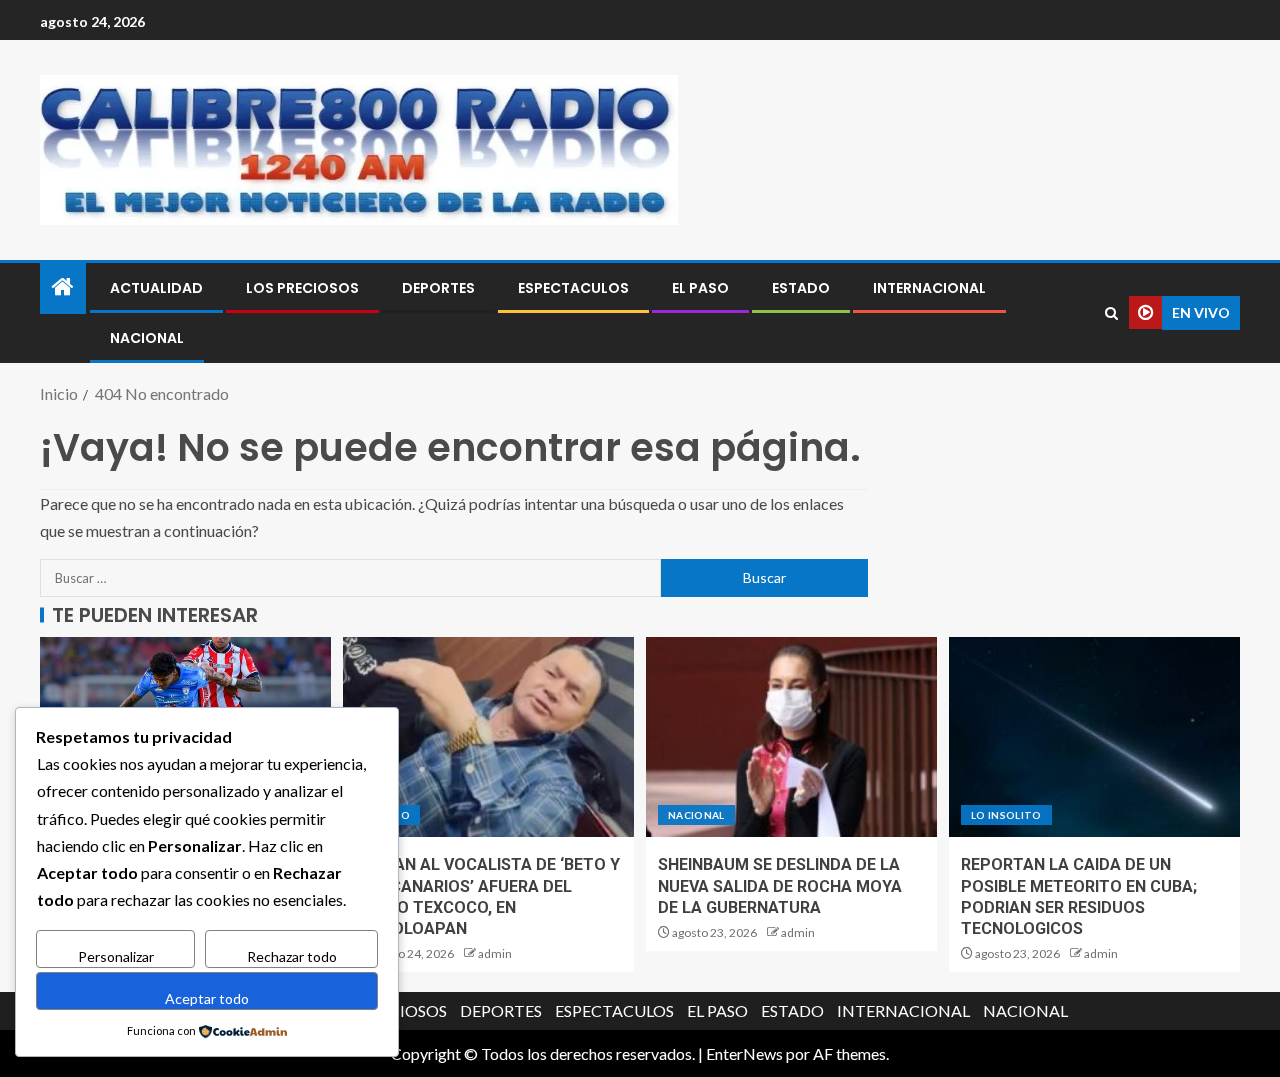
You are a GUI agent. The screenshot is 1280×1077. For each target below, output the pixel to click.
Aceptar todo (207, 998)
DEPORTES (438, 288)
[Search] (1111, 313)
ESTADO (801, 288)
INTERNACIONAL (929, 288)
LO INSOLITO (1006, 815)
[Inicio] (63, 287)
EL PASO (700, 288)
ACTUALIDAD (156, 288)
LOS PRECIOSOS (302, 288)
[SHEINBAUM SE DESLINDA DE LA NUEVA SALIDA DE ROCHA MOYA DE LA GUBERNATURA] (791, 737)
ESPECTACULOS (573, 288)
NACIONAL (147, 338)
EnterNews (744, 1053)
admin (495, 953)
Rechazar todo (292, 956)
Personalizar (116, 956)
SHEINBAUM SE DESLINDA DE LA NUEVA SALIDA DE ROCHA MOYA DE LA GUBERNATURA (780, 886)
